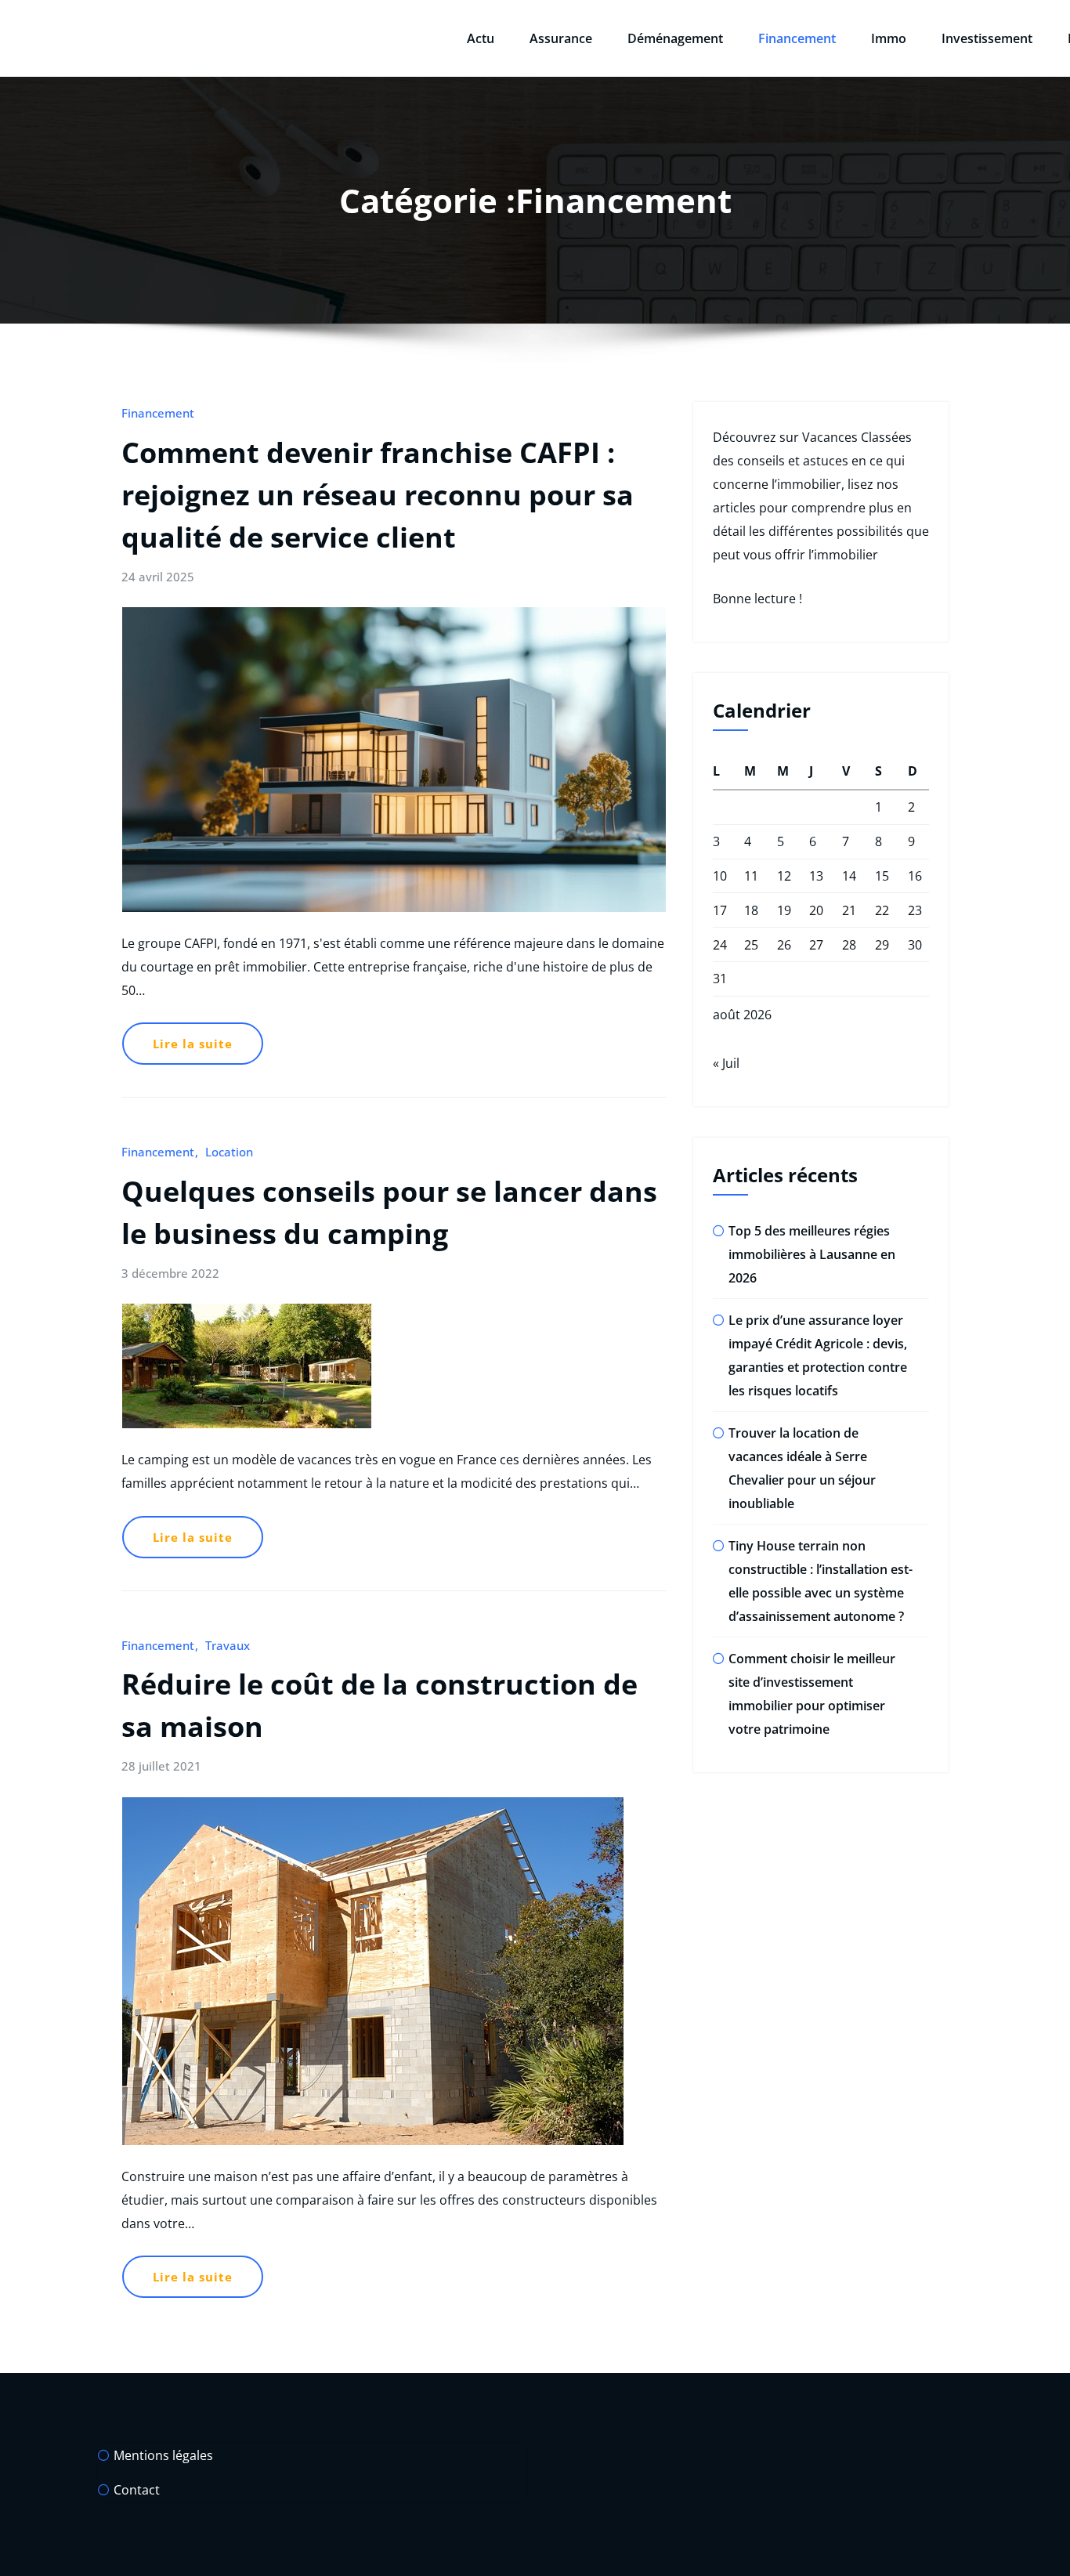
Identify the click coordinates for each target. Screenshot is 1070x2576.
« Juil (726, 1063)
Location (229, 1152)
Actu (481, 38)
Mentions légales (163, 2455)
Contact (137, 2490)
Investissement (987, 38)
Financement (797, 38)
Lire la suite (193, 1044)
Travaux (228, 1645)
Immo (889, 38)
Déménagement (675, 38)
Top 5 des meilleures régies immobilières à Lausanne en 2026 (812, 1254)
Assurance (561, 38)
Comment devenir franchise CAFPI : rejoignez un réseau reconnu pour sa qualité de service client (378, 495)
